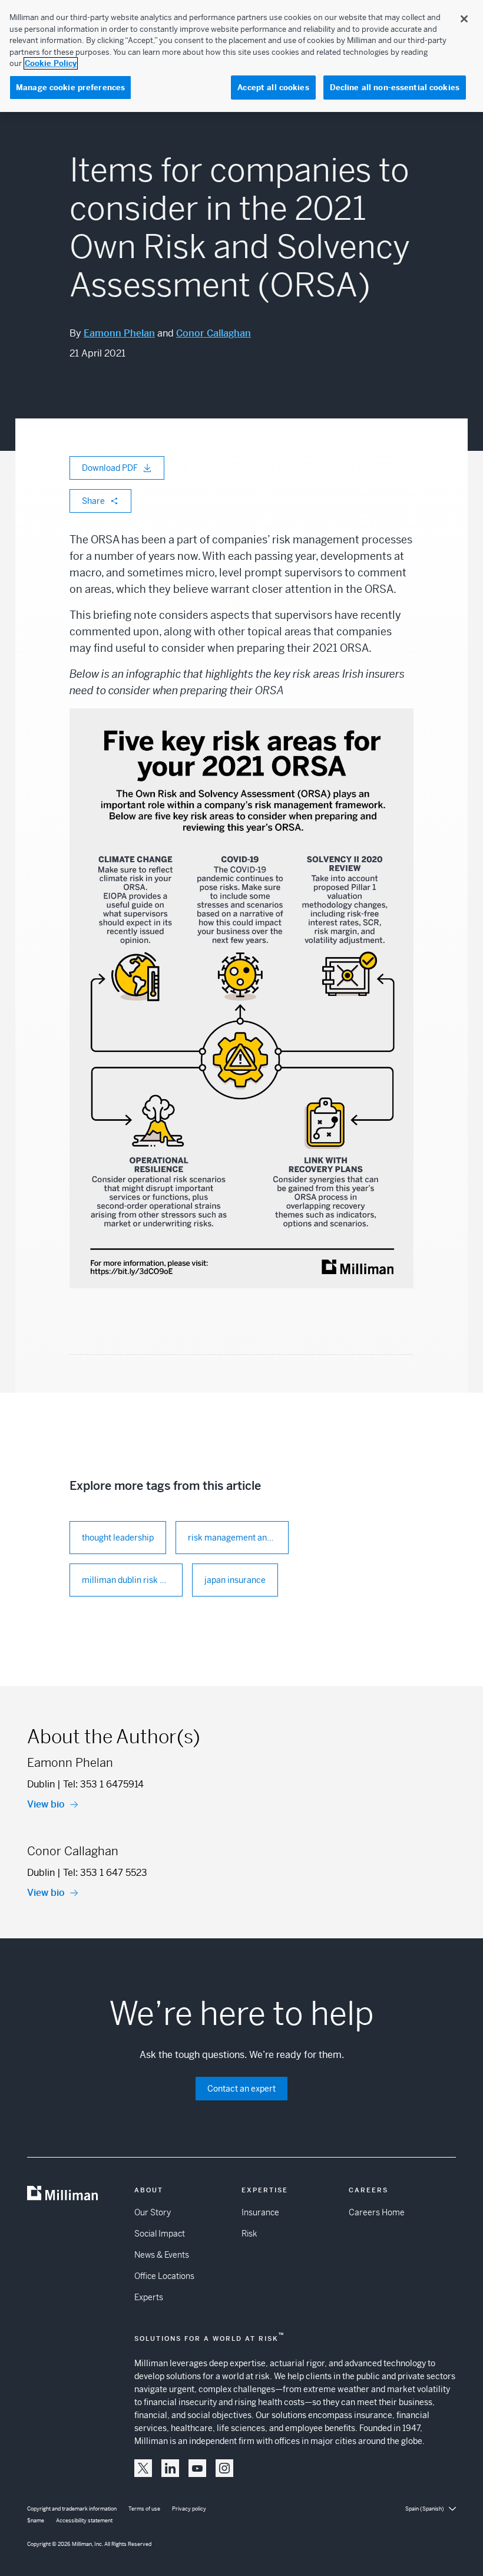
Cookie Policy (51, 63)
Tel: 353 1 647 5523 (105, 1873)
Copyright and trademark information (72, 2509)
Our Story (153, 2212)
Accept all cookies (273, 88)
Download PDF (110, 468)
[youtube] (197, 2468)
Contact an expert (241, 2089)
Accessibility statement (84, 2521)
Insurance (260, 2212)
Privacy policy (189, 2509)
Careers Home (377, 2212)
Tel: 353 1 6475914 (103, 1784)
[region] (241, 56)
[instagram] (224, 2468)
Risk (249, 2234)
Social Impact (160, 2234)
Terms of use (144, 2509)
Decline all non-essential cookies (395, 88)
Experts (149, 2297)
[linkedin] (170, 2468)
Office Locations (164, 2276)
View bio (46, 1804)
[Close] (464, 19)
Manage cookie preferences (70, 88)
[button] (143, 2468)
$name (36, 2521)
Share (93, 501)
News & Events (162, 2255)
